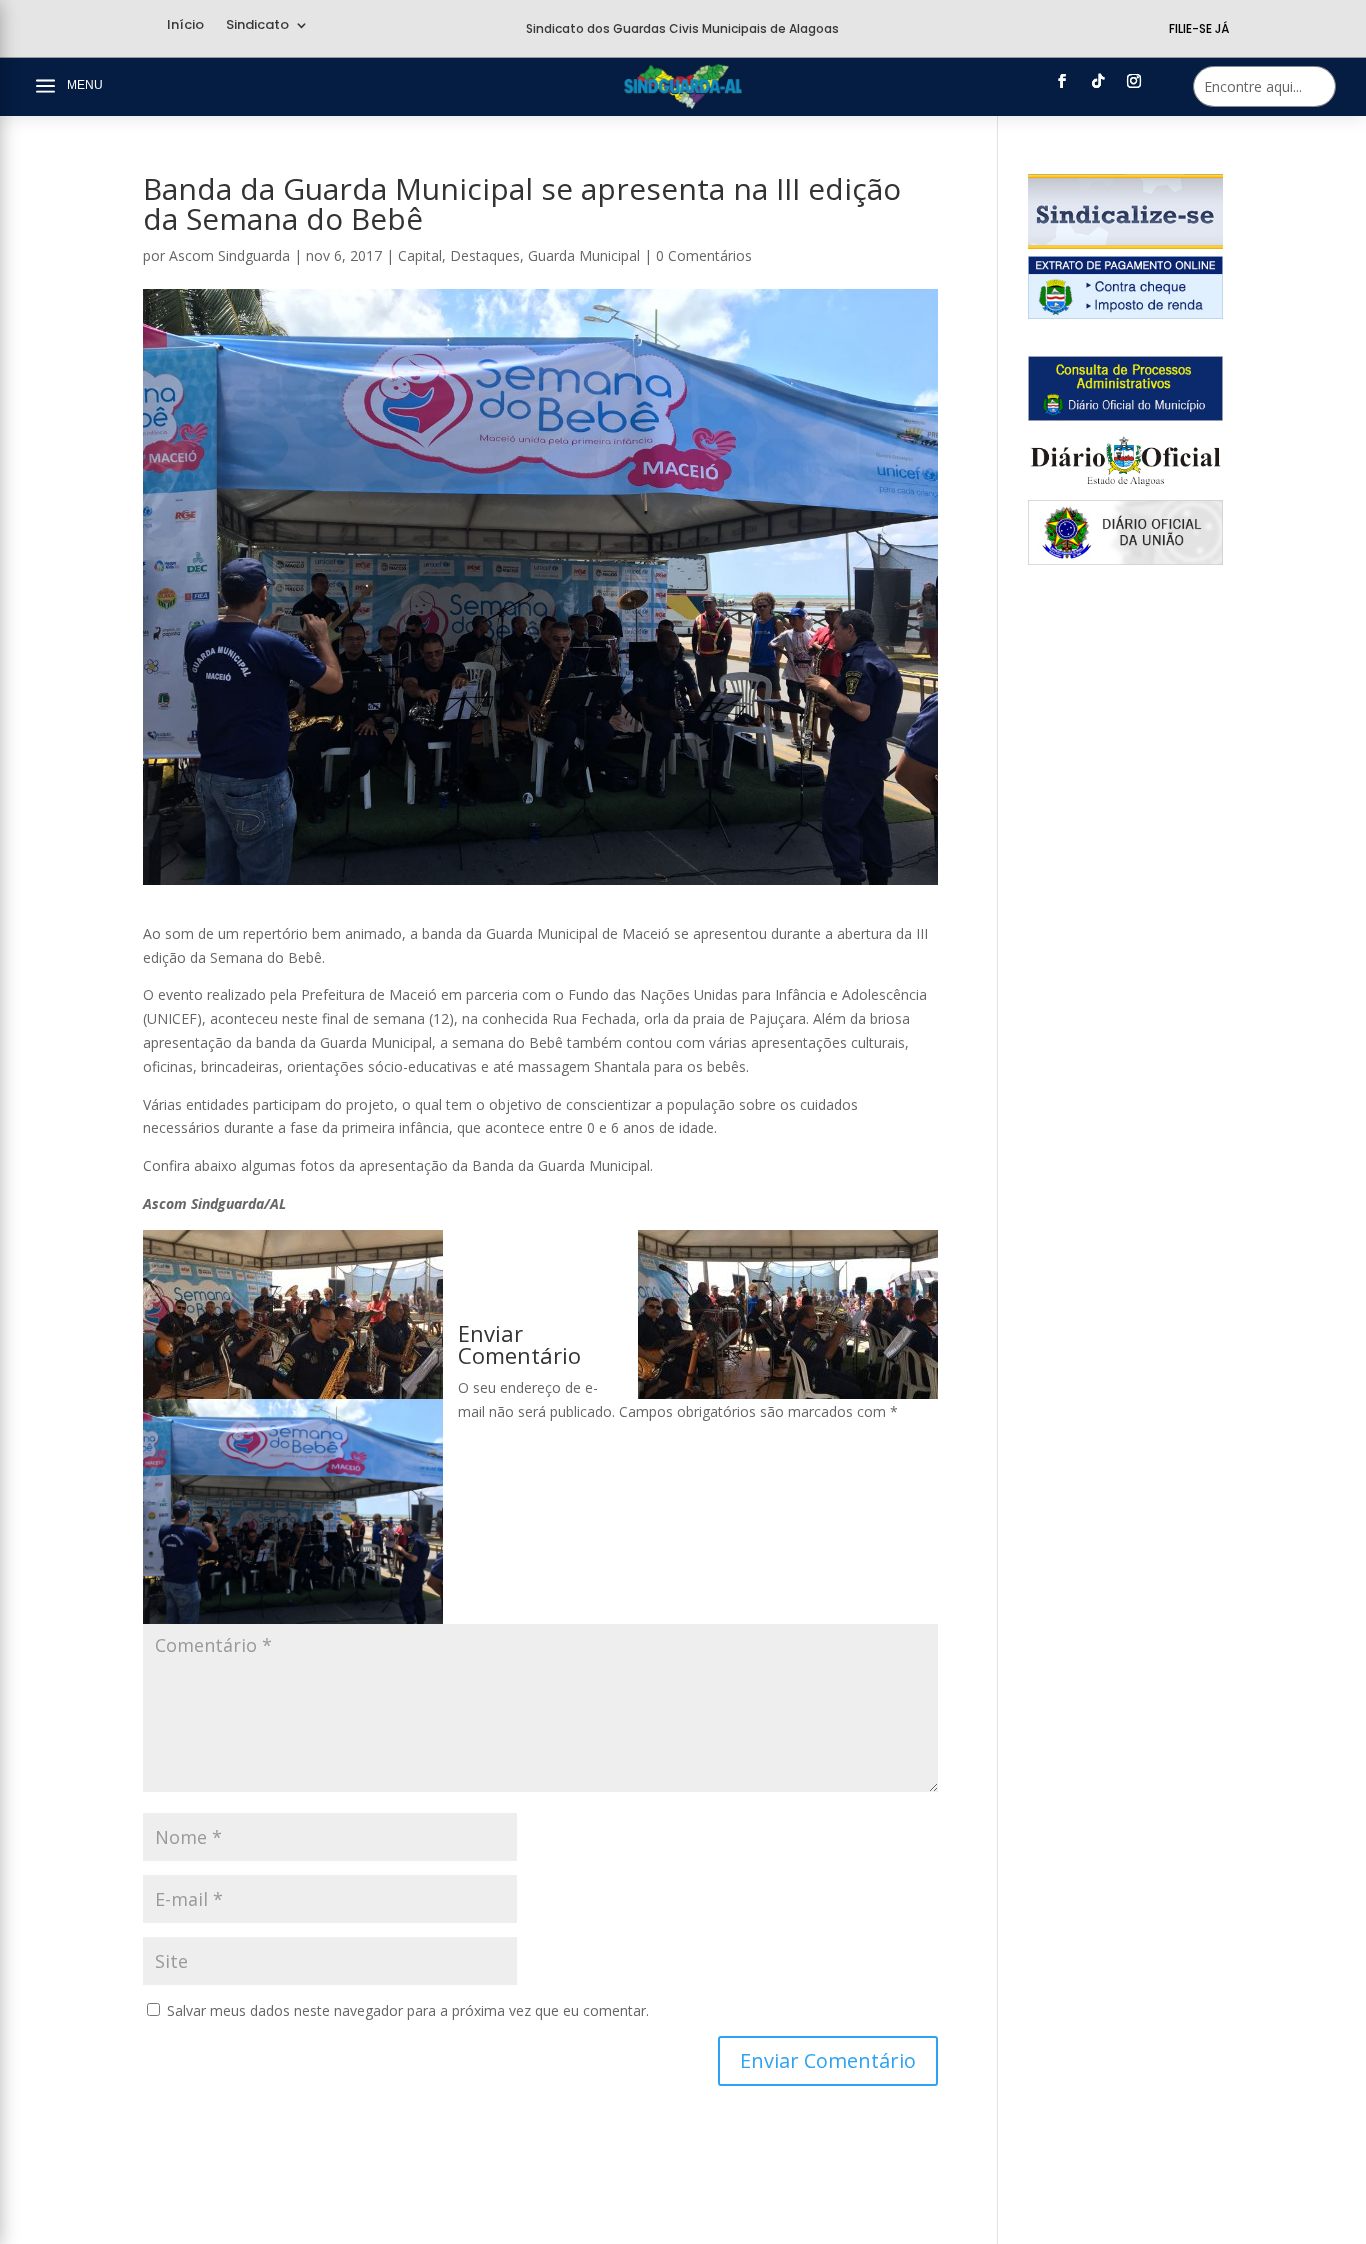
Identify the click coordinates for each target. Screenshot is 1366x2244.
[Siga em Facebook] (1062, 81)
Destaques (485, 255)
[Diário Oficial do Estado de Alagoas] (1125, 487)
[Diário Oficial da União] (1125, 559)
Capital (420, 255)
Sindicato (257, 26)
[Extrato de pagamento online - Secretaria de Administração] (1125, 313)
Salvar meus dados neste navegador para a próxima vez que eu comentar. (408, 2010)
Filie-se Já (1199, 28)
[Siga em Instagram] (1134, 81)
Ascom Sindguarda (229, 255)
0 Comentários (704, 255)
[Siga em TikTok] (1098, 81)
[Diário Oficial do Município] (1125, 415)
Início (185, 26)
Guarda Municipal (584, 255)
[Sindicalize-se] (1125, 243)
